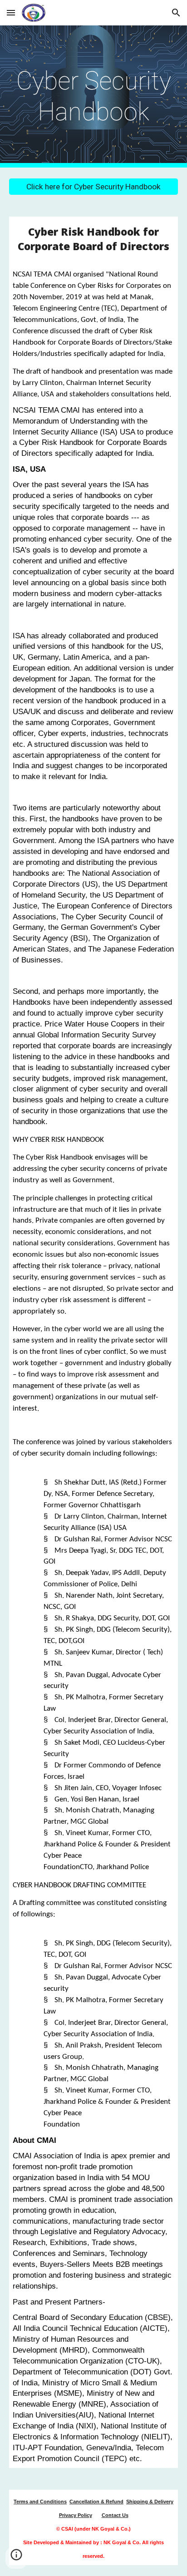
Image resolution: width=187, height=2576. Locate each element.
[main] (93, 96)
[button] (11, 12)
